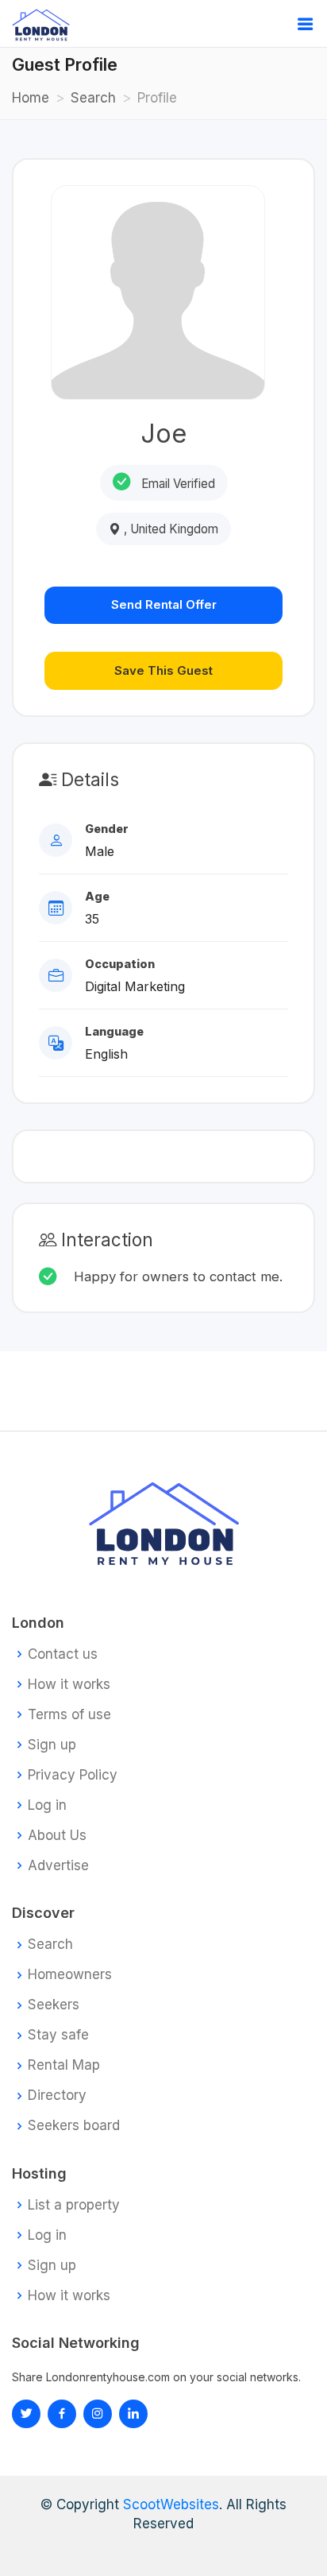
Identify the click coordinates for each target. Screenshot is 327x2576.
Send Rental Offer (164, 604)
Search (93, 98)
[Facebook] (62, 2414)
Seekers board (74, 2126)
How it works (69, 1685)
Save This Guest (163, 670)
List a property (74, 2205)
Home (31, 98)
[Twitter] (26, 2414)
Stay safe (58, 2035)
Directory (57, 2096)
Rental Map (64, 2065)
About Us (57, 1836)
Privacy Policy (73, 1775)
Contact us (63, 1654)
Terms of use (69, 1715)
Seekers (54, 2005)
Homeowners (70, 1975)
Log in (47, 1805)
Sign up (52, 1745)
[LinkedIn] (98, 2414)
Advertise (58, 1866)
